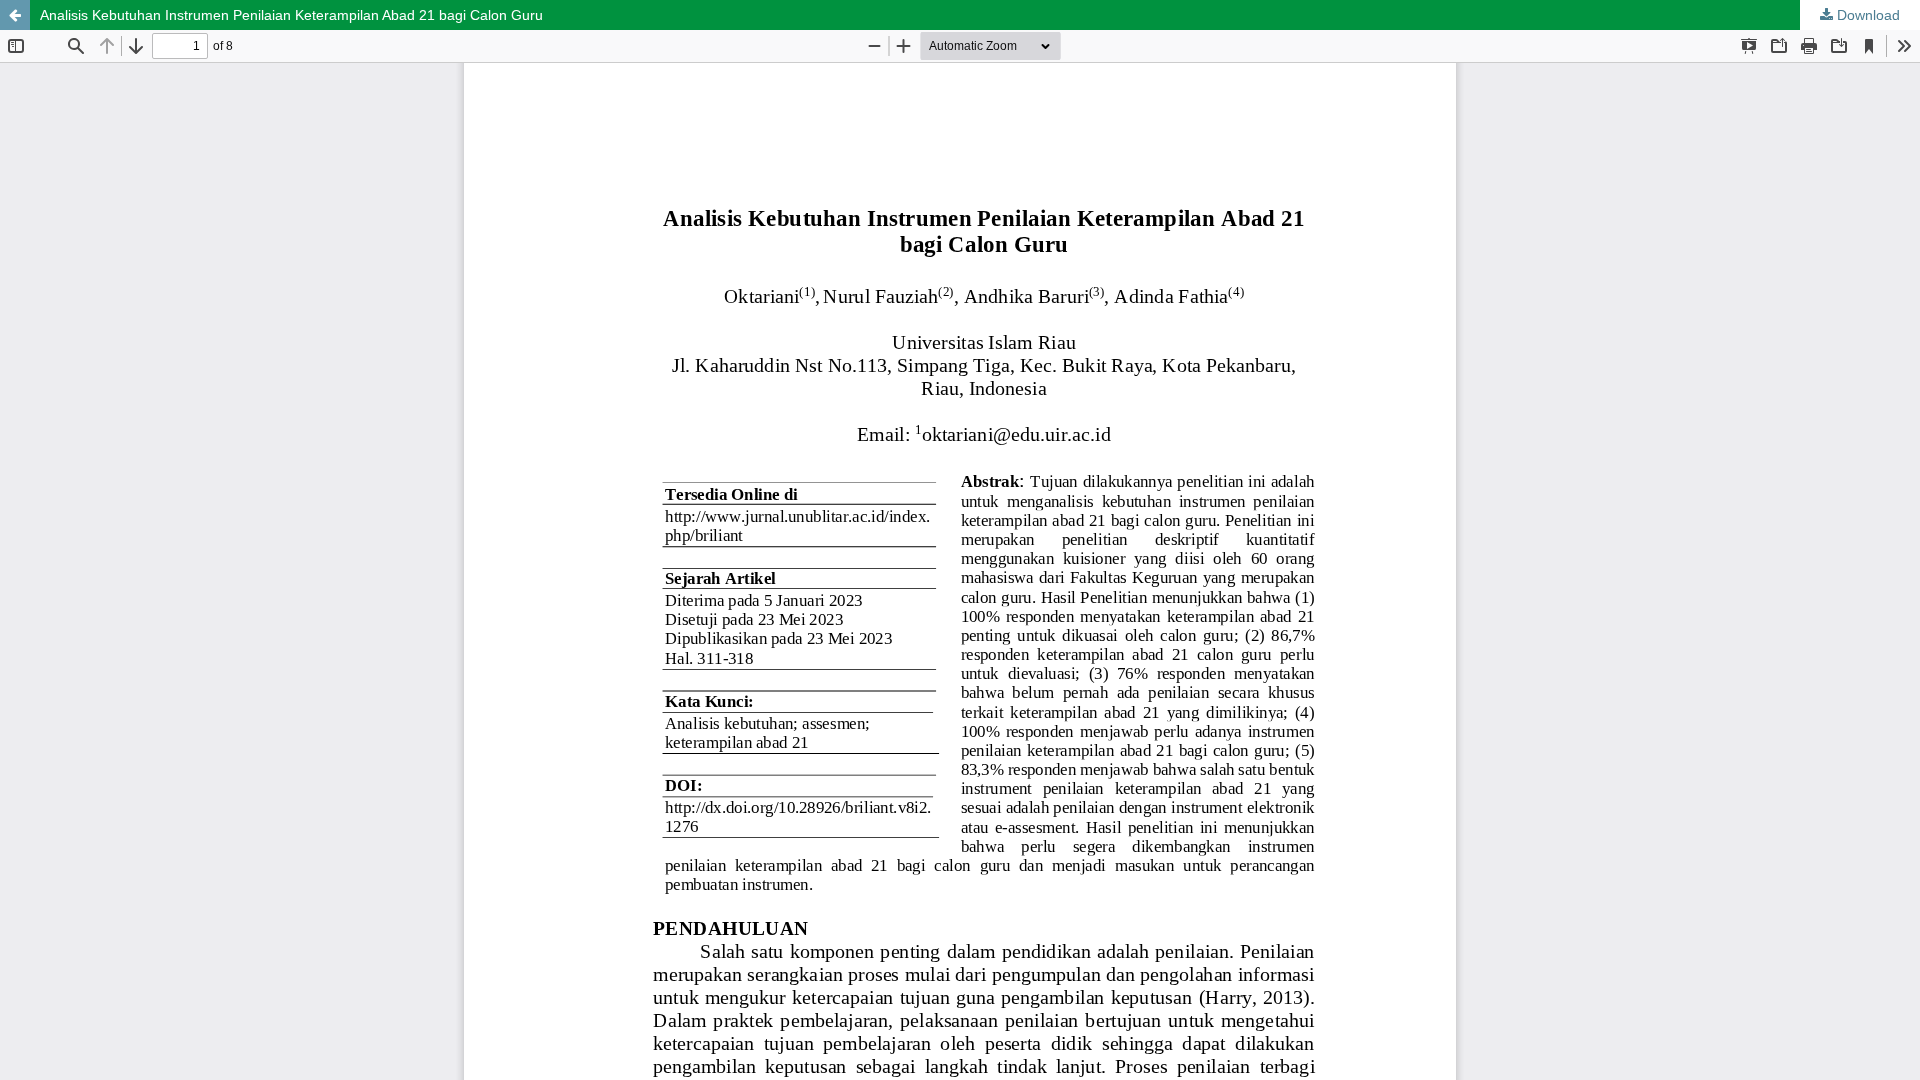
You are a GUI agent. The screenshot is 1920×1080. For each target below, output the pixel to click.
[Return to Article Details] (15, 15)
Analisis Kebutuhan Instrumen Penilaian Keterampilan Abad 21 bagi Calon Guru (291, 15)
